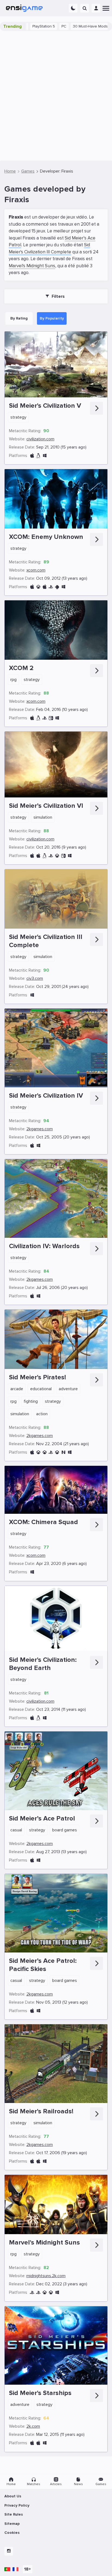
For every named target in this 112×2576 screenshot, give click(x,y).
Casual (16, 1830)
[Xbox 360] (38, 587)
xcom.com (36, 570)
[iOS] (45, 587)
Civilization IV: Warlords (44, 1246)
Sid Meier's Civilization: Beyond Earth (43, 1664)
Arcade (17, 1389)
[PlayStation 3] (51, 587)
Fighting (31, 1401)
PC (29, 26)
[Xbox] (57, 1452)
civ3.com (35, 978)
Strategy (18, 417)
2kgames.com (40, 1129)
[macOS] (32, 456)
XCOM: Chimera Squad (43, 1522)
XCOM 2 (21, 668)
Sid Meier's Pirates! (38, 1377)
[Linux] (38, 456)
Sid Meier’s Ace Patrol (42, 1818)
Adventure (68, 1389)
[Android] (57, 587)
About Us (13, 2496)
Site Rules (14, 2514)
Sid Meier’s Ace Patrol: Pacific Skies (43, 1965)
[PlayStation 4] (45, 718)
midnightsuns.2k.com (46, 2276)
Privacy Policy (17, 2505)
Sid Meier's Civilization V (45, 406)
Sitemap (12, 2524)
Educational (41, 1389)
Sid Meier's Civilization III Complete (46, 941)
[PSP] (51, 1452)
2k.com (33, 2426)
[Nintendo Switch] (51, 718)
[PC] (45, 456)
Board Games (65, 1830)
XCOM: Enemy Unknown (46, 537)
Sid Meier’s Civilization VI (46, 806)
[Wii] (63, 1452)
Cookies (12, 2533)
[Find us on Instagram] (9, 2551)
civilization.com (40, 439)
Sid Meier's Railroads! (41, 2111)
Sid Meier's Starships (40, 2393)
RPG (13, 680)
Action (42, 1414)
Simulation (43, 817)
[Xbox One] (57, 856)
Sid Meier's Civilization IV (46, 1096)
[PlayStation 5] (32, 2293)
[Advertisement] (56, 96)
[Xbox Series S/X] (51, 2293)
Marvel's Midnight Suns (32, 266)
